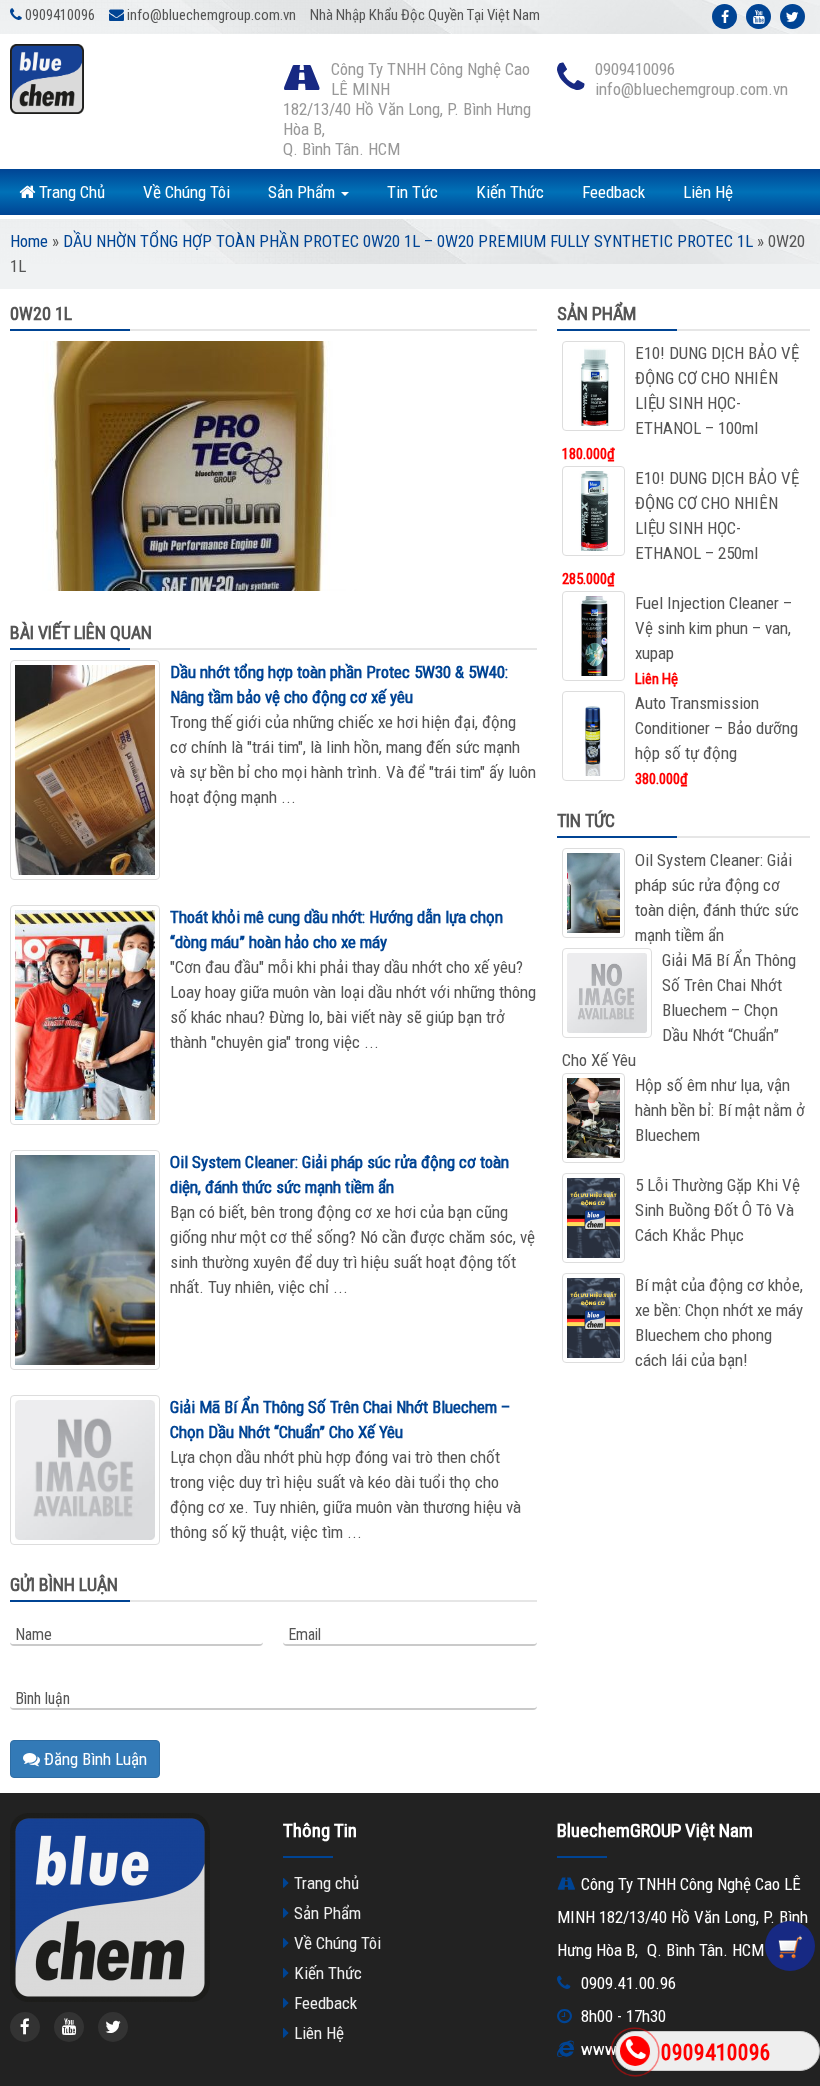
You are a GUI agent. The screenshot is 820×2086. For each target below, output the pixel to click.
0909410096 (716, 2052)
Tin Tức (412, 192)
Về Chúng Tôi (186, 192)
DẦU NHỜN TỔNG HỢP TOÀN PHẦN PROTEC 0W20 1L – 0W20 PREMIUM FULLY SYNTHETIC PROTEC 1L (408, 241)
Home (29, 241)
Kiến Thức (510, 192)
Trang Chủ (70, 192)
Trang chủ (326, 1883)
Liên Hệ (708, 192)
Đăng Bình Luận (93, 1759)
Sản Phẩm (303, 192)
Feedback (613, 192)
